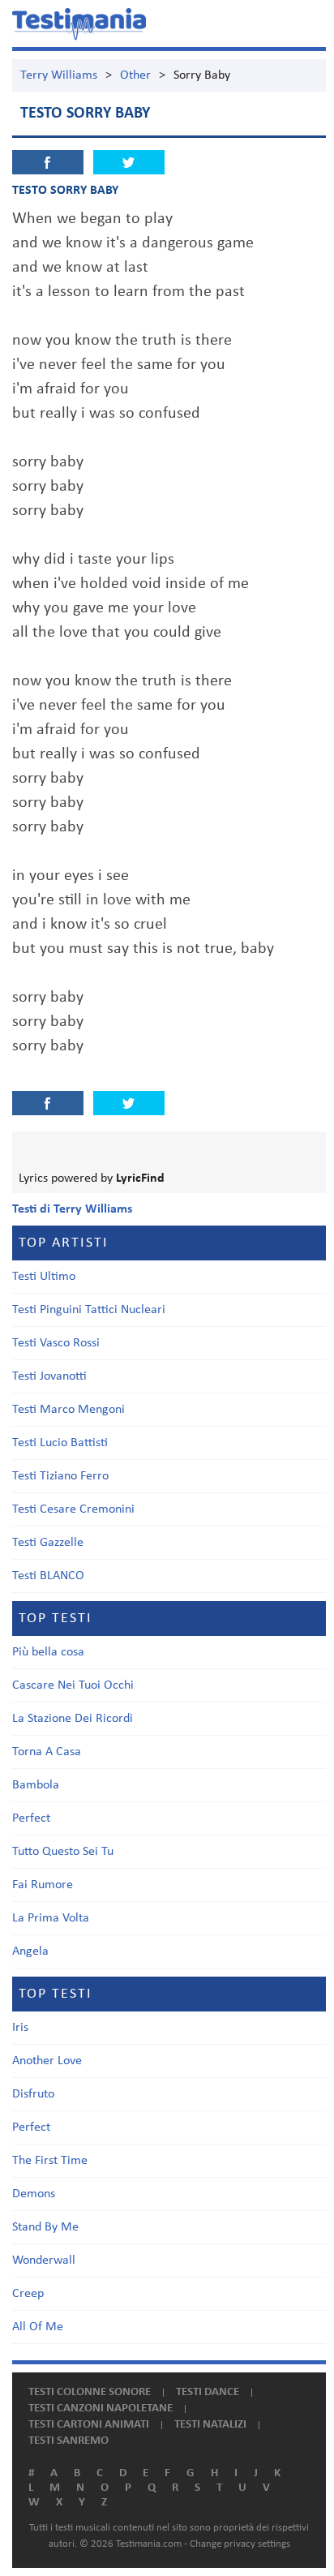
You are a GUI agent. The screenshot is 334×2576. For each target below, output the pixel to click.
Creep (28, 2294)
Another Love (47, 2061)
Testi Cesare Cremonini (73, 1509)
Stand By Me (45, 2227)
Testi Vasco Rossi (56, 1343)
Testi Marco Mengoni (69, 1410)
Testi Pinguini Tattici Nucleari (89, 1310)
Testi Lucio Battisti (60, 1443)
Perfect (31, 1818)
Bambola (36, 1785)
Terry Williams (59, 75)
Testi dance (208, 2392)
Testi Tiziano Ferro (60, 1476)
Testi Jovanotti (49, 1376)
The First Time (50, 2161)
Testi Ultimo (44, 1277)
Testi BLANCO (48, 1576)
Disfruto (33, 2094)
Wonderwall (44, 2260)
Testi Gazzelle (48, 1543)
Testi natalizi (210, 2425)
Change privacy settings (240, 2544)
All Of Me (38, 2327)
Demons (34, 2194)
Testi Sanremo (69, 2441)
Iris (20, 2028)
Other (135, 75)
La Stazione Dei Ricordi (73, 1719)
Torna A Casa (47, 1752)
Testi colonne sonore (90, 2392)
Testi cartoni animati (89, 2425)
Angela (30, 1951)
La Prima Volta (51, 1918)
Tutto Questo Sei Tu (63, 1852)
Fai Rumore (43, 1885)
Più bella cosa (48, 1652)
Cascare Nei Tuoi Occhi (73, 1685)
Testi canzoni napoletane (101, 2409)
